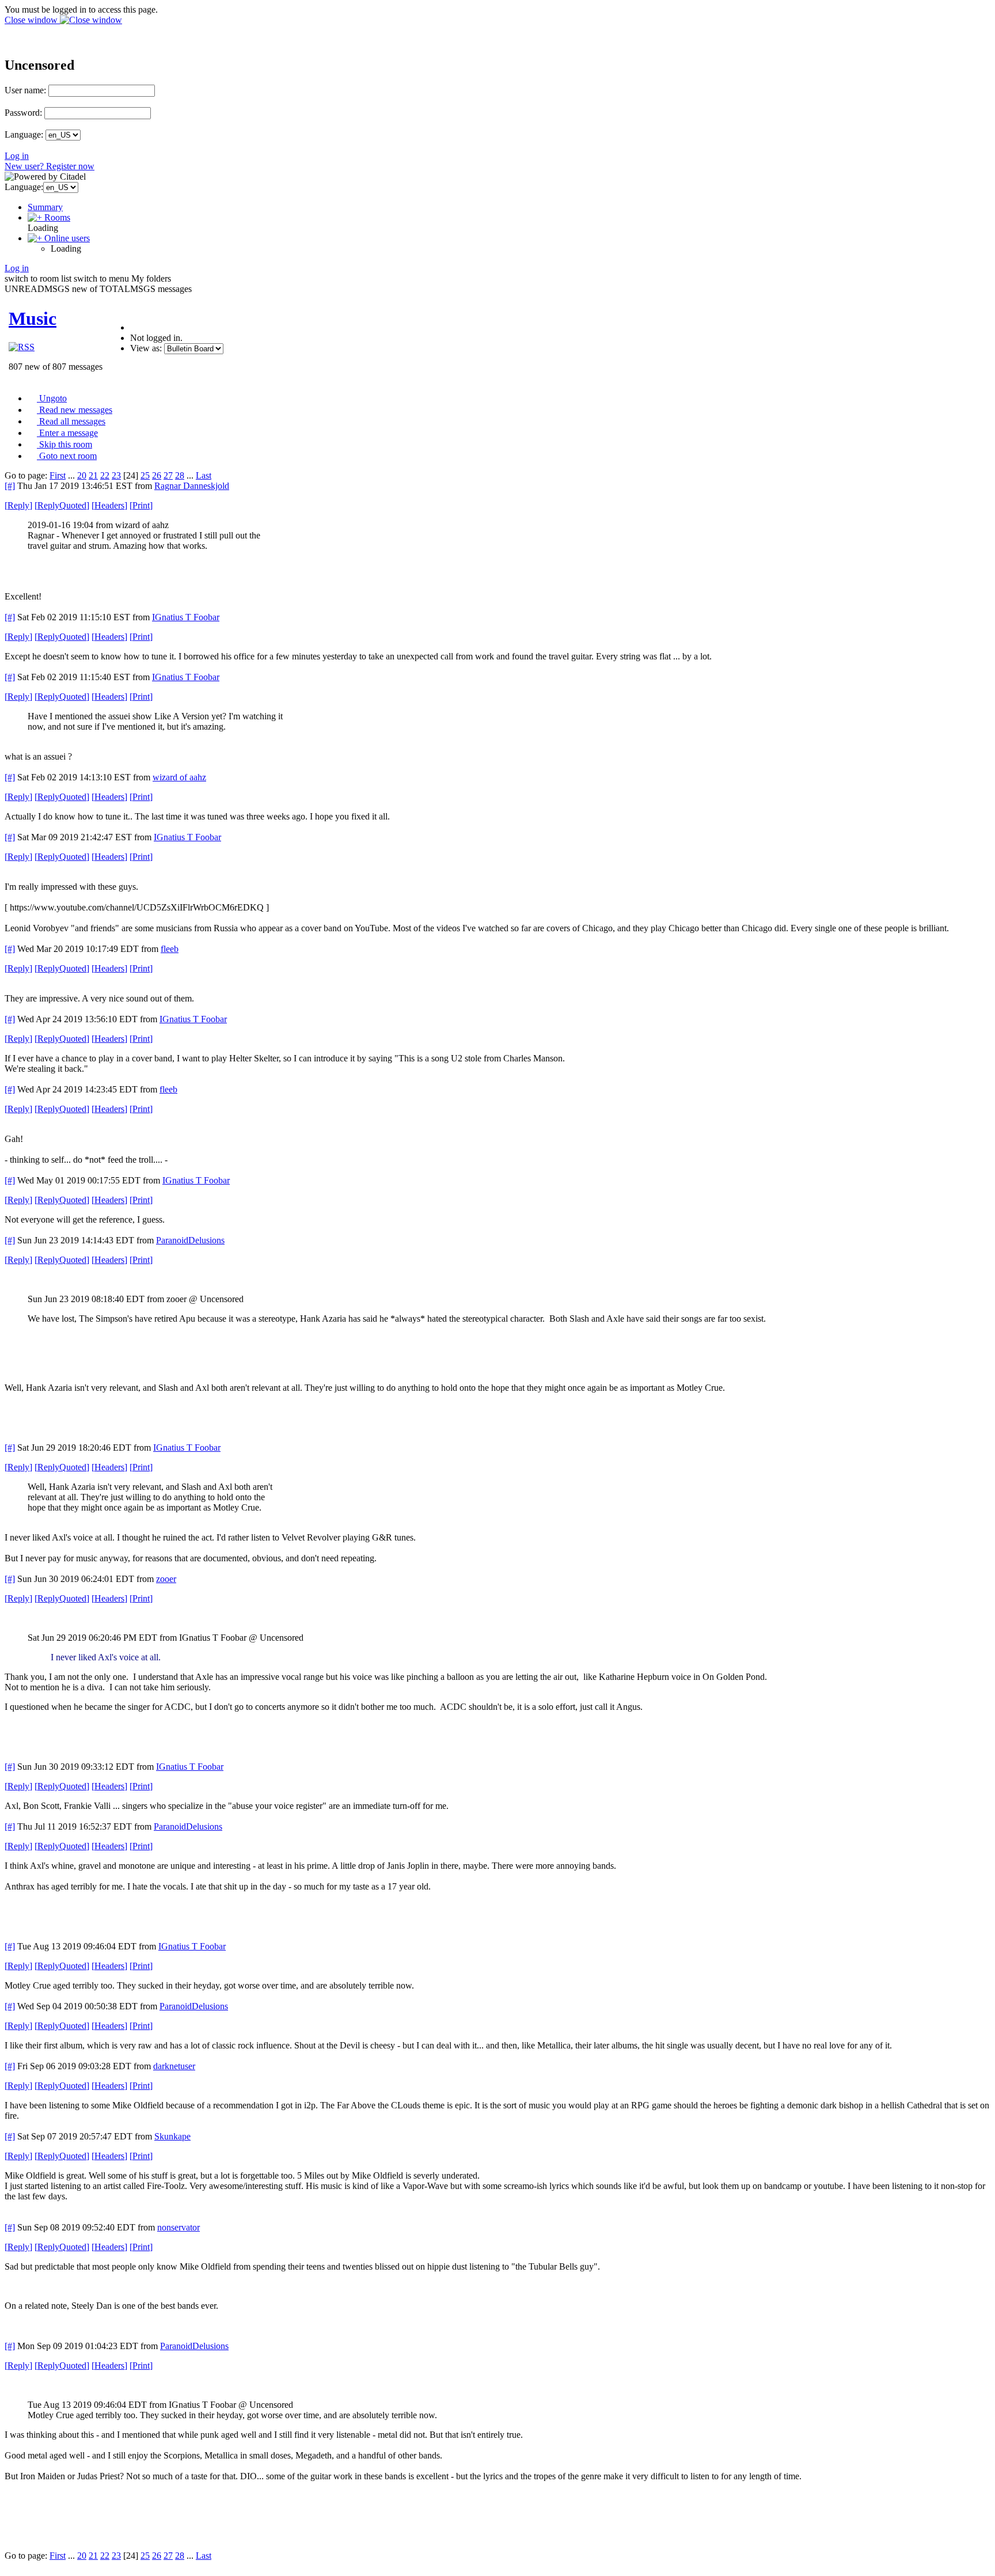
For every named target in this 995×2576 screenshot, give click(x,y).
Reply (18, 505)
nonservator (179, 2227)
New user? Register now (50, 166)
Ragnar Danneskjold (192, 486)
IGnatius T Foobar (186, 617)
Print (141, 505)
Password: (23, 113)
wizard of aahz (179, 777)
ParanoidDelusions (190, 1240)
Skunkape (172, 2136)
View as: (146, 348)
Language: (24, 134)
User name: (25, 90)
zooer (166, 1579)
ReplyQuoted (62, 505)
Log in (17, 156)
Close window (32, 20)
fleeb (170, 949)
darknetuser (174, 2066)
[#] (10, 486)
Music (33, 318)
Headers (109, 505)
